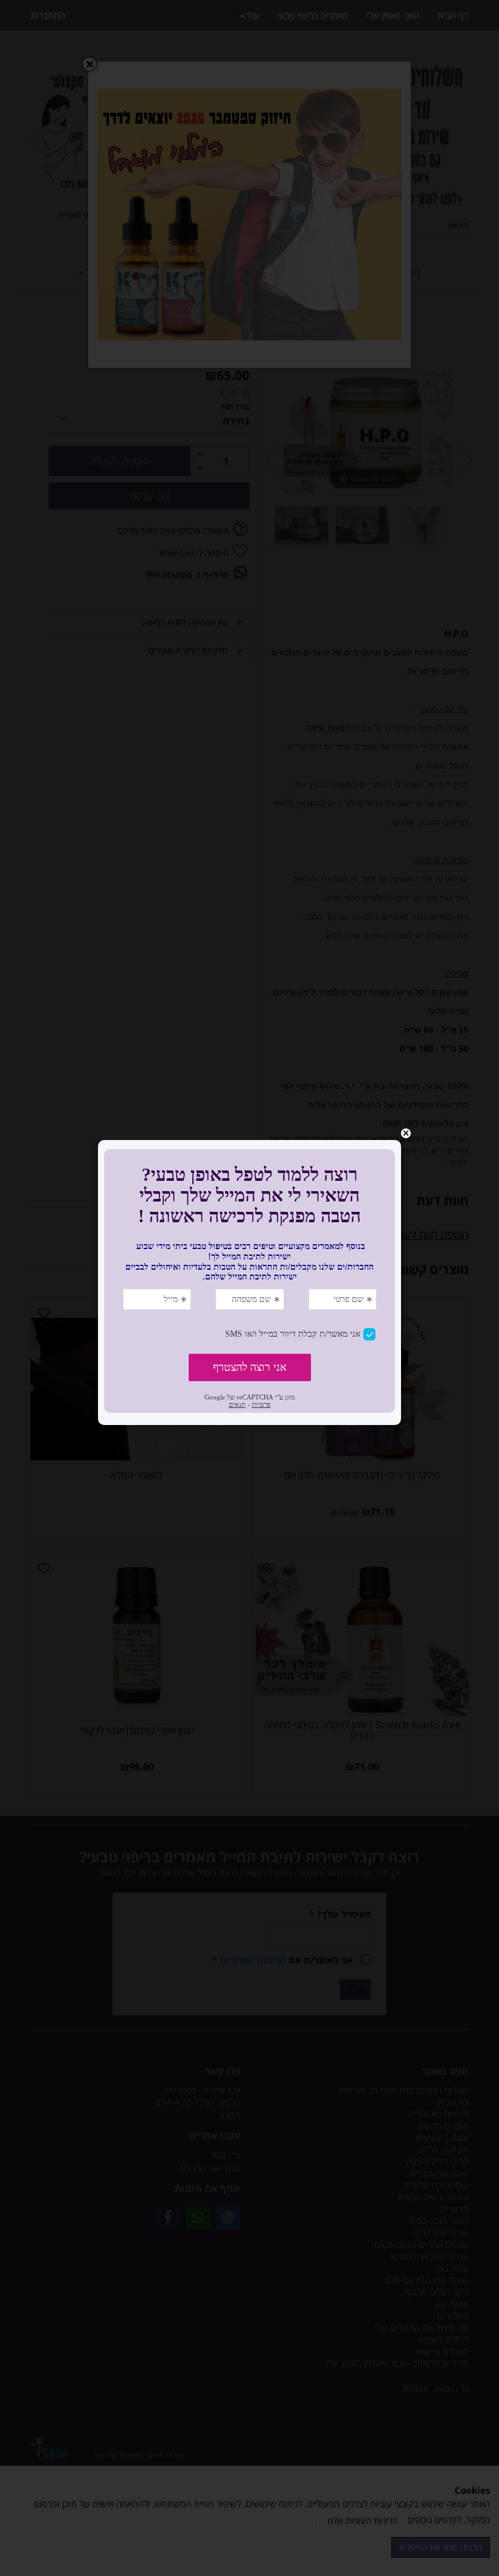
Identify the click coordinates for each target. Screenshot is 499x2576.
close (406, 1133)
